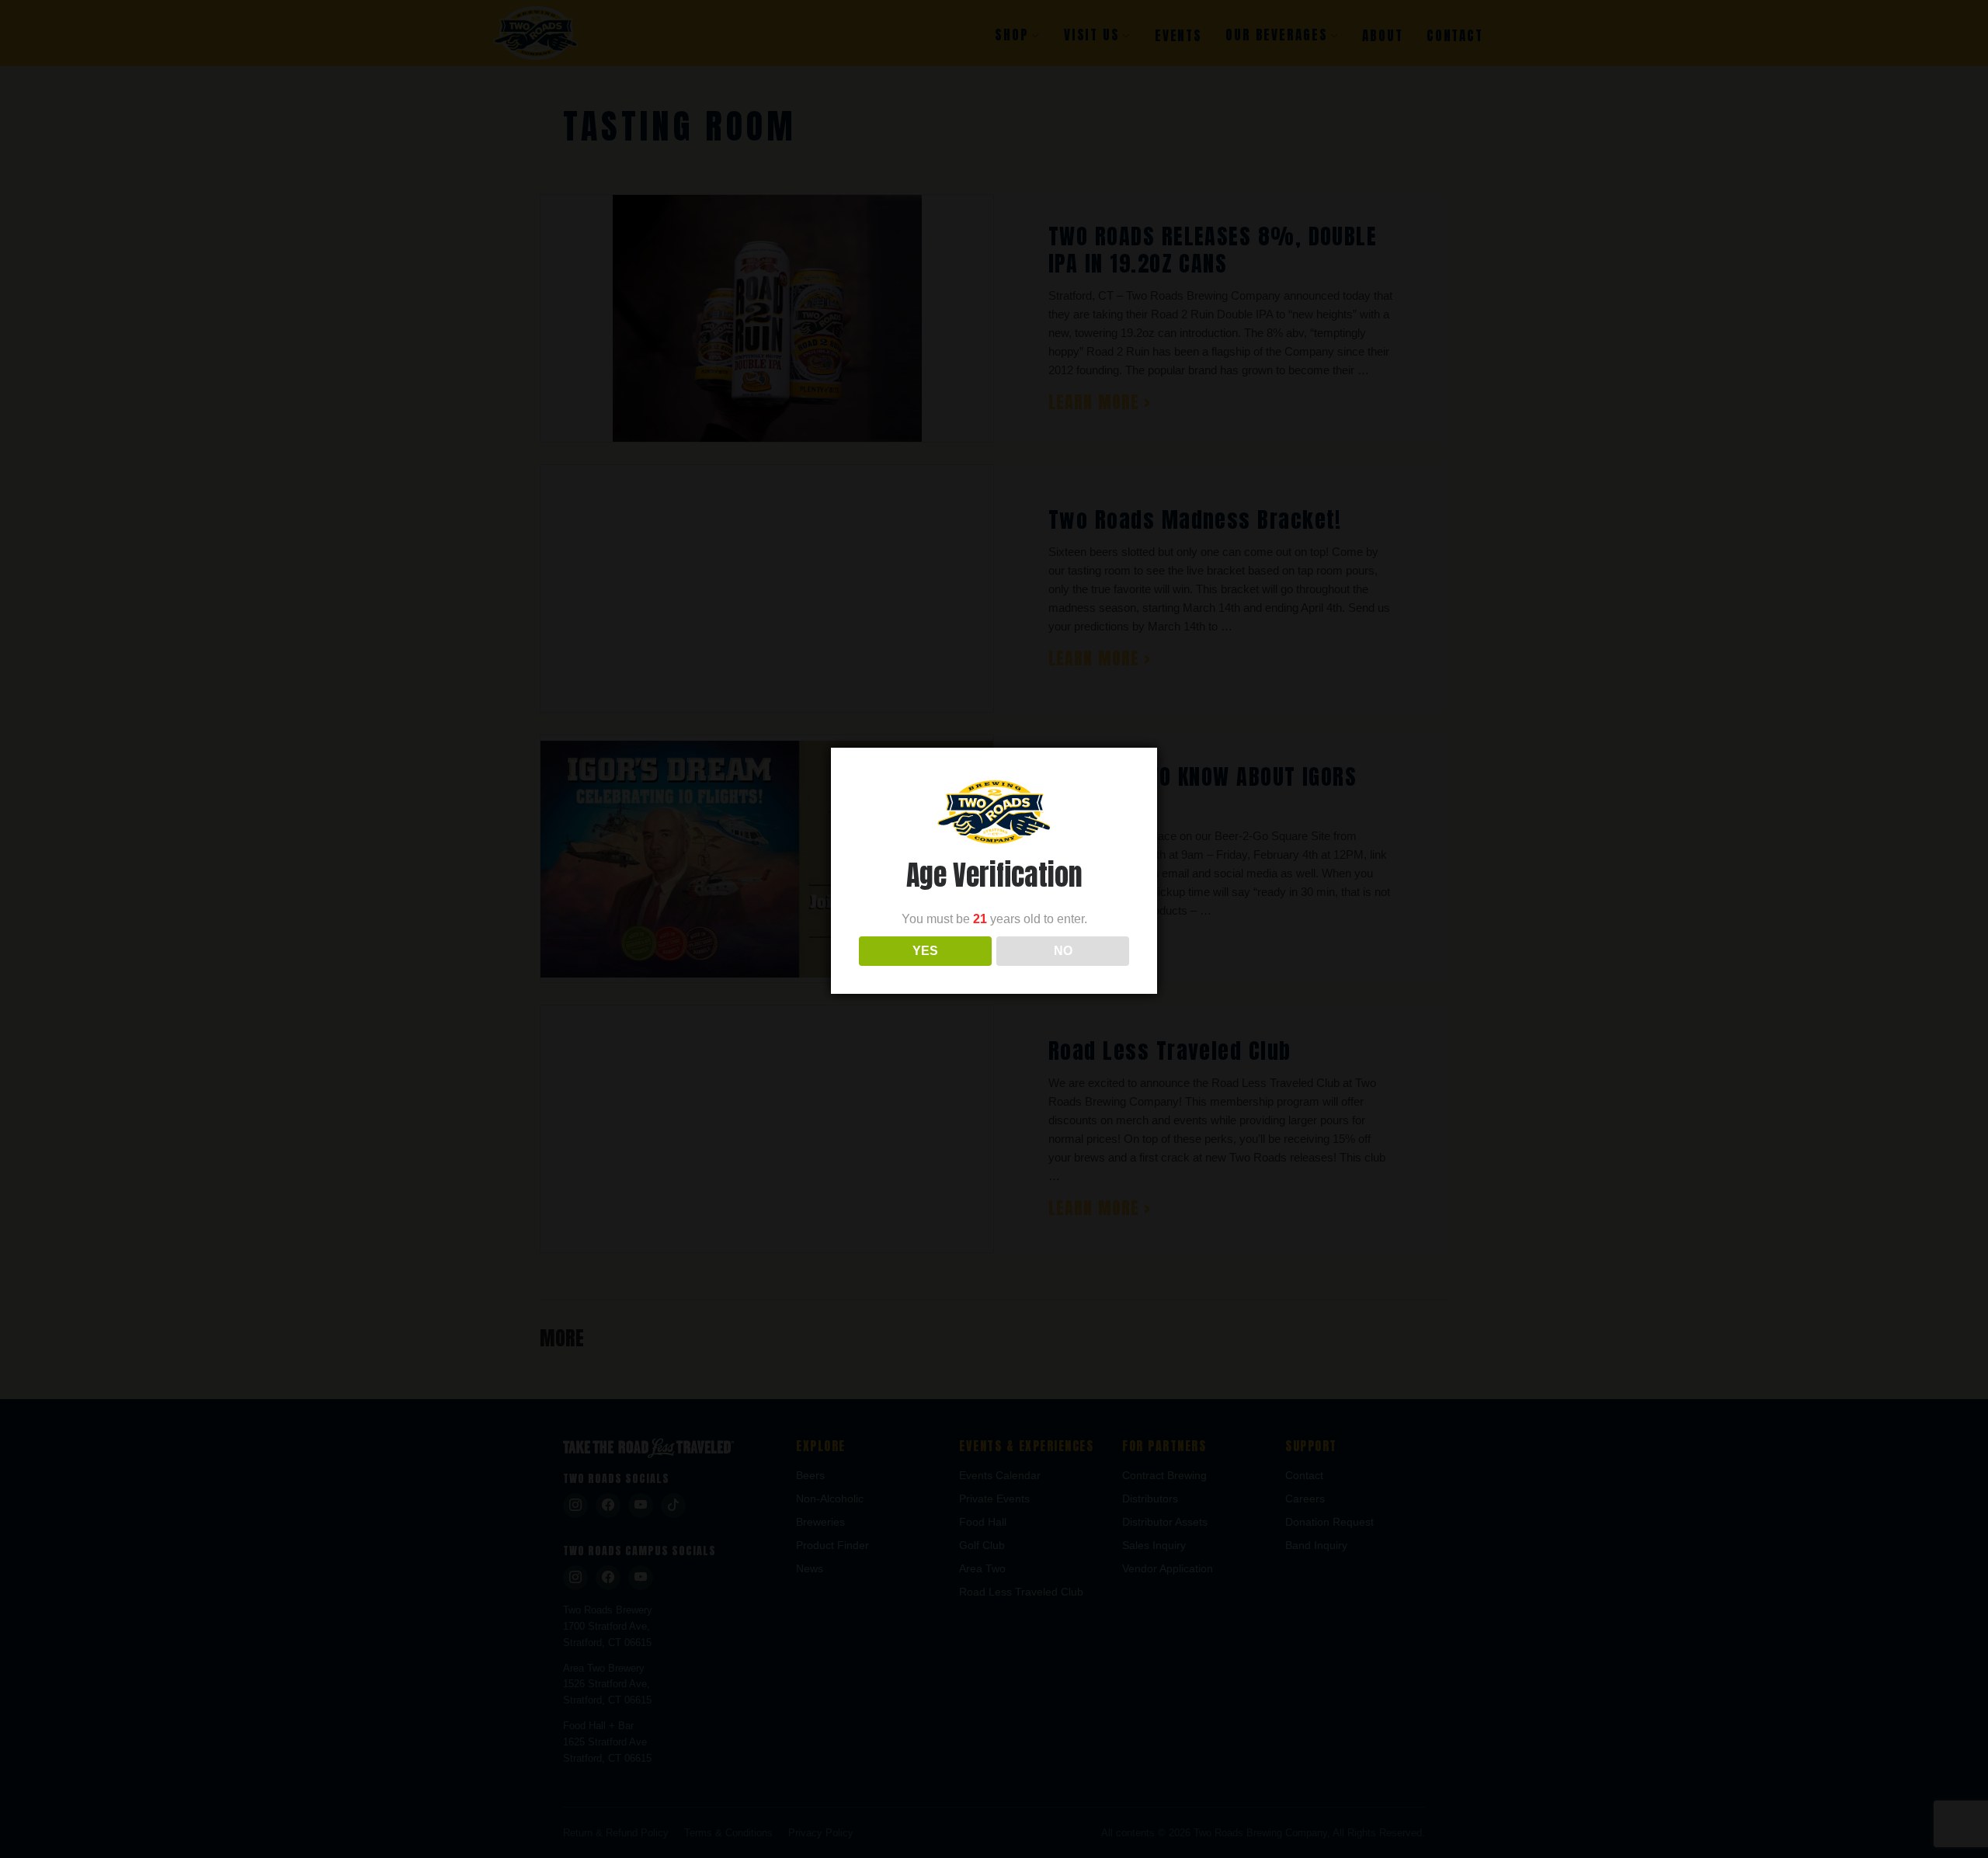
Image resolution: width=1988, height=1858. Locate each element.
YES (925, 951)
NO (1063, 951)
